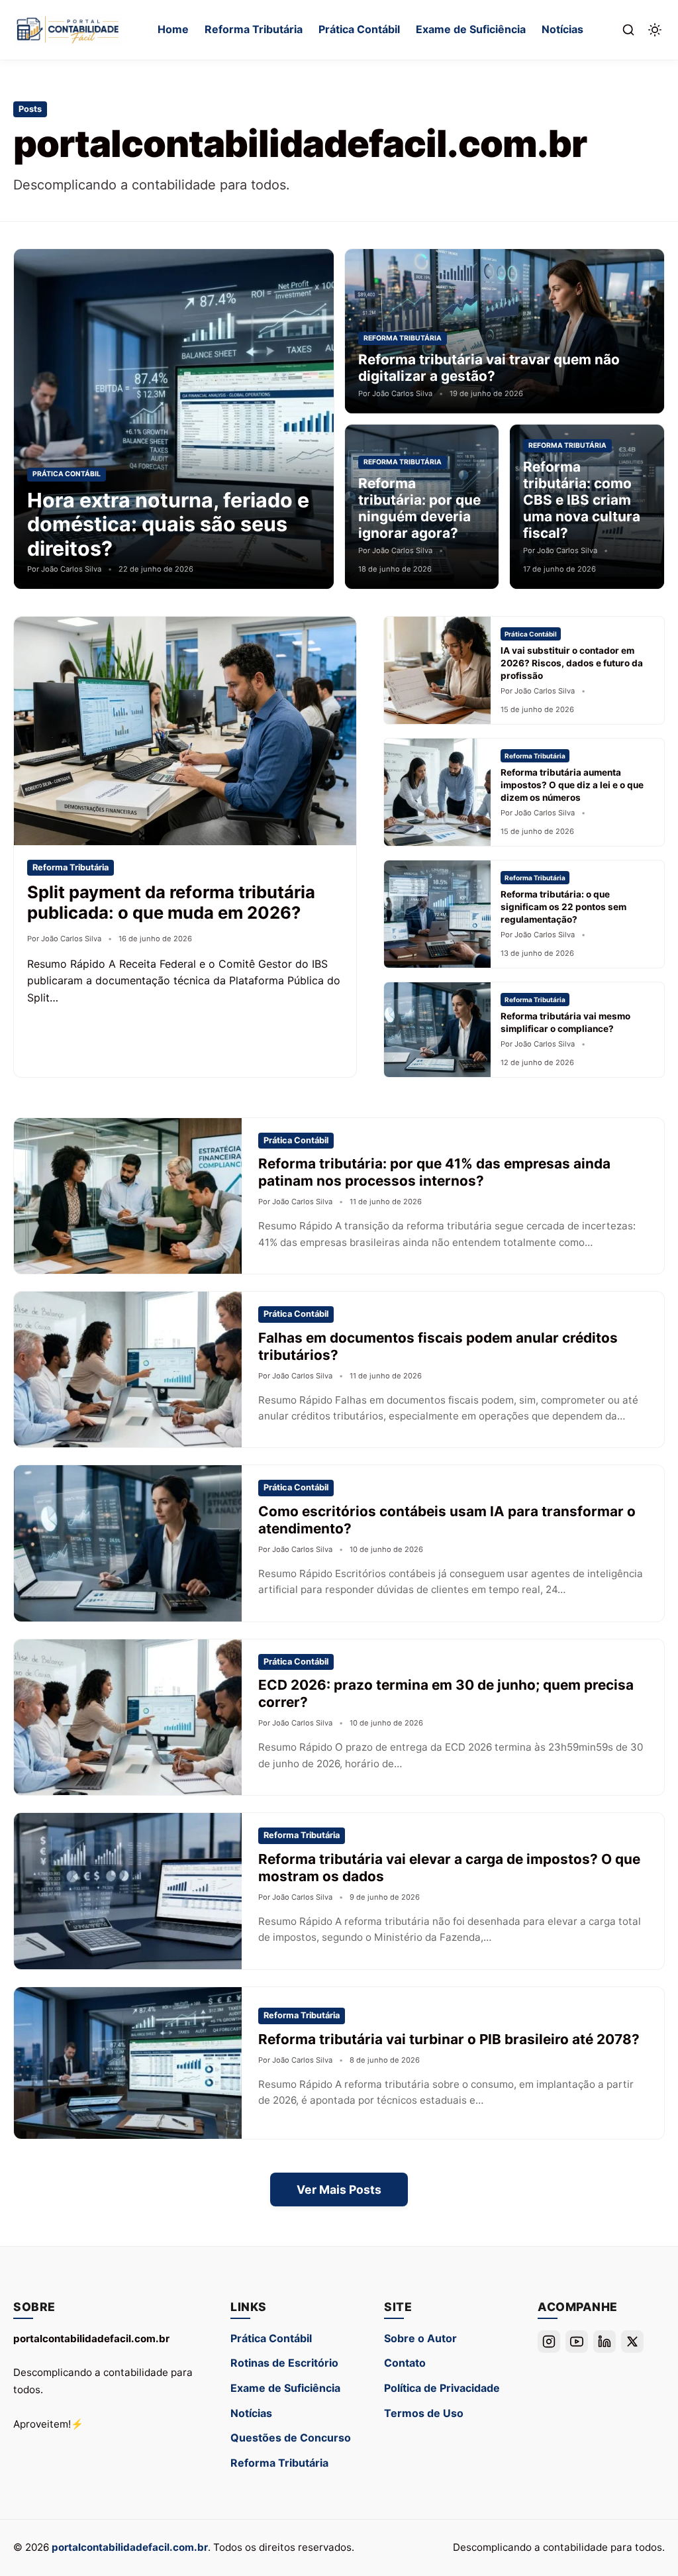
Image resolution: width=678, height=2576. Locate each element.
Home (173, 29)
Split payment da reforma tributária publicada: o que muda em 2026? (171, 902)
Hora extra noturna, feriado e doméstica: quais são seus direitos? (168, 524)
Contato (405, 2363)
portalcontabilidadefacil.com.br (130, 2547)
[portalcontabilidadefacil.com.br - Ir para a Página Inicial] (68, 30)
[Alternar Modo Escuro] (655, 30)
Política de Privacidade (442, 2388)
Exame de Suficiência (471, 29)
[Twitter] (632, 2342)
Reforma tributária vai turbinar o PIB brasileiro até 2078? (449, 2039)
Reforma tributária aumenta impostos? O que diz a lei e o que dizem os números (572, 785)
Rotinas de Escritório (284, 2363)
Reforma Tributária (254, 29)
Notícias (562, 29)
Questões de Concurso (291, 2438)
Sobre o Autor (420, 2338)
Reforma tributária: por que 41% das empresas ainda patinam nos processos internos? (434, 1172)
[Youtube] (577, 2342)
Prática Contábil (359, 29)
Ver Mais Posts (339, 2190)
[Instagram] (549, 2342)
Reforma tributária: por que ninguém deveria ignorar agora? (419, 508)
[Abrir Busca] (628, 30)
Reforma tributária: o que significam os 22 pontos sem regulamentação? (563, 907)
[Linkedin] (605, 2342)
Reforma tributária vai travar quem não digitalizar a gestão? (489, 368)
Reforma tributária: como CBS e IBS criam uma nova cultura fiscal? (582, 500)
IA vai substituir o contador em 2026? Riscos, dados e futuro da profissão (572, 663)
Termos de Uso (424, 2413)
